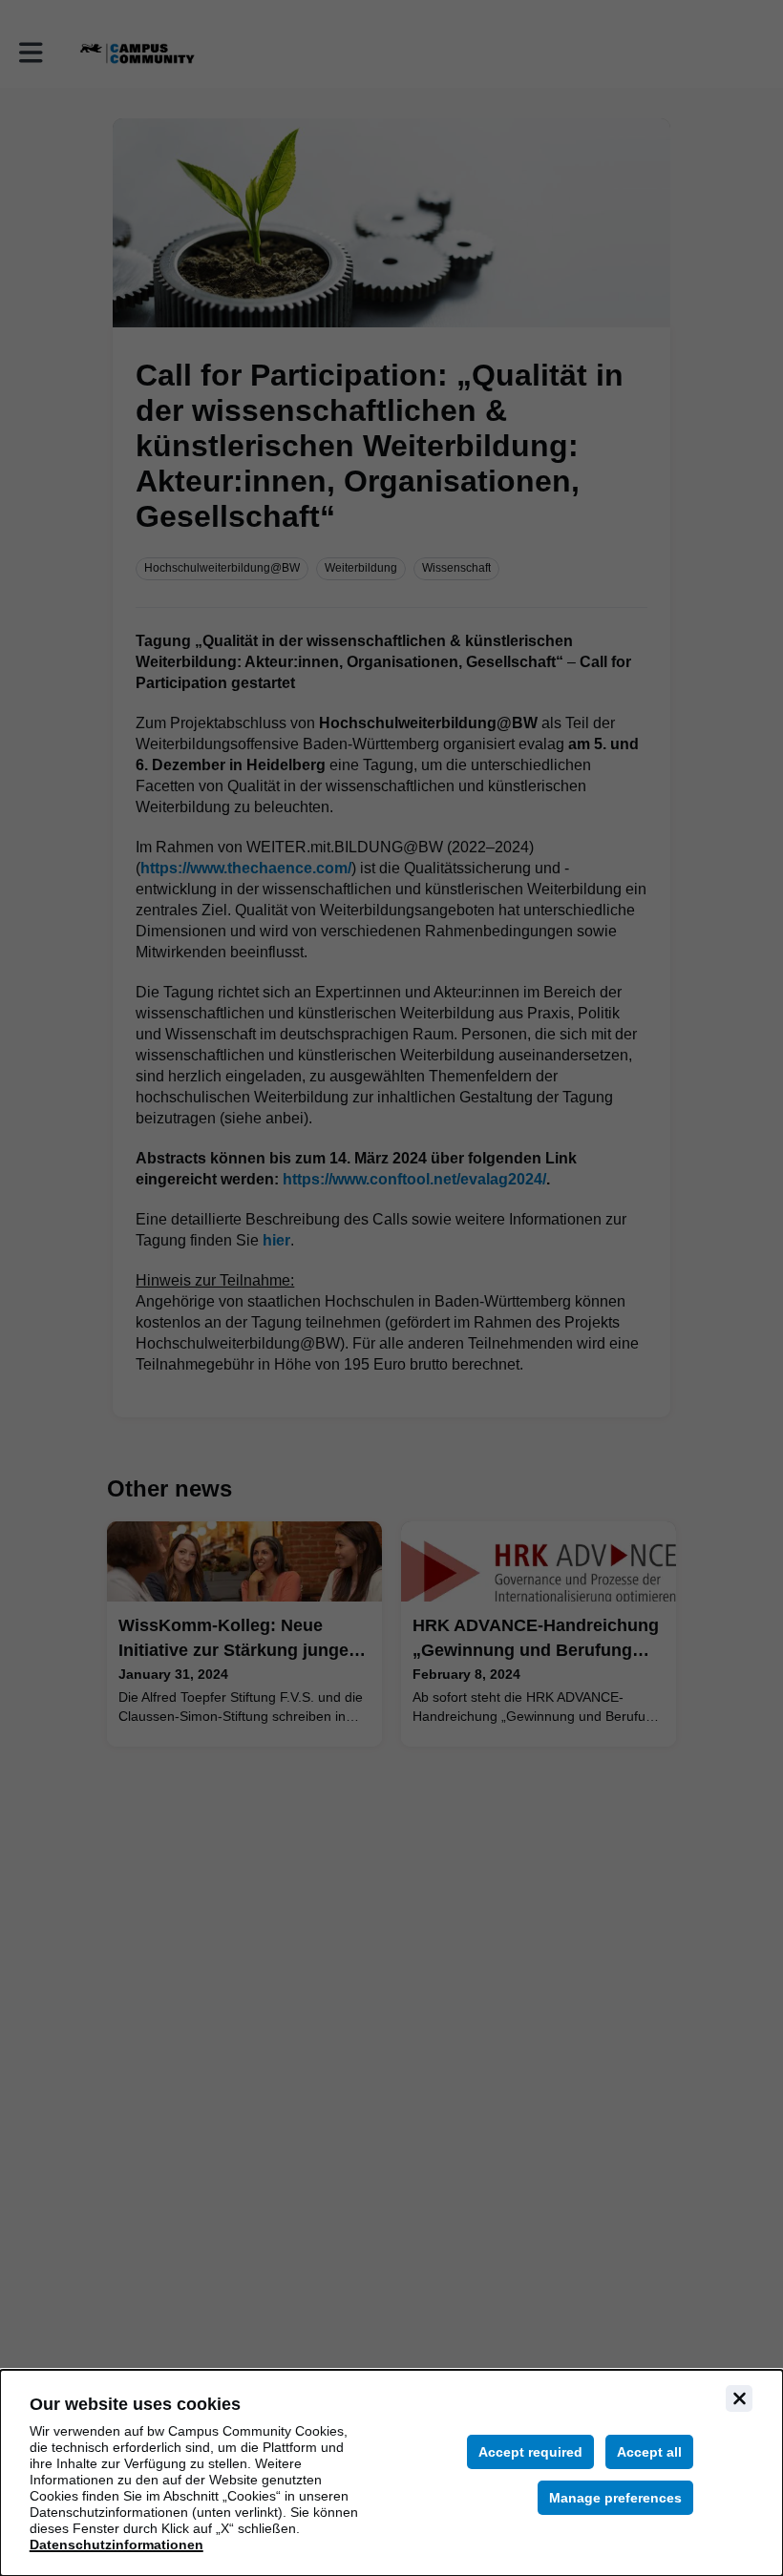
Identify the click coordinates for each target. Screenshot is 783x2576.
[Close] (739, 2398)
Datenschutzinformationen (116, 2545)
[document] (391, 2473)
